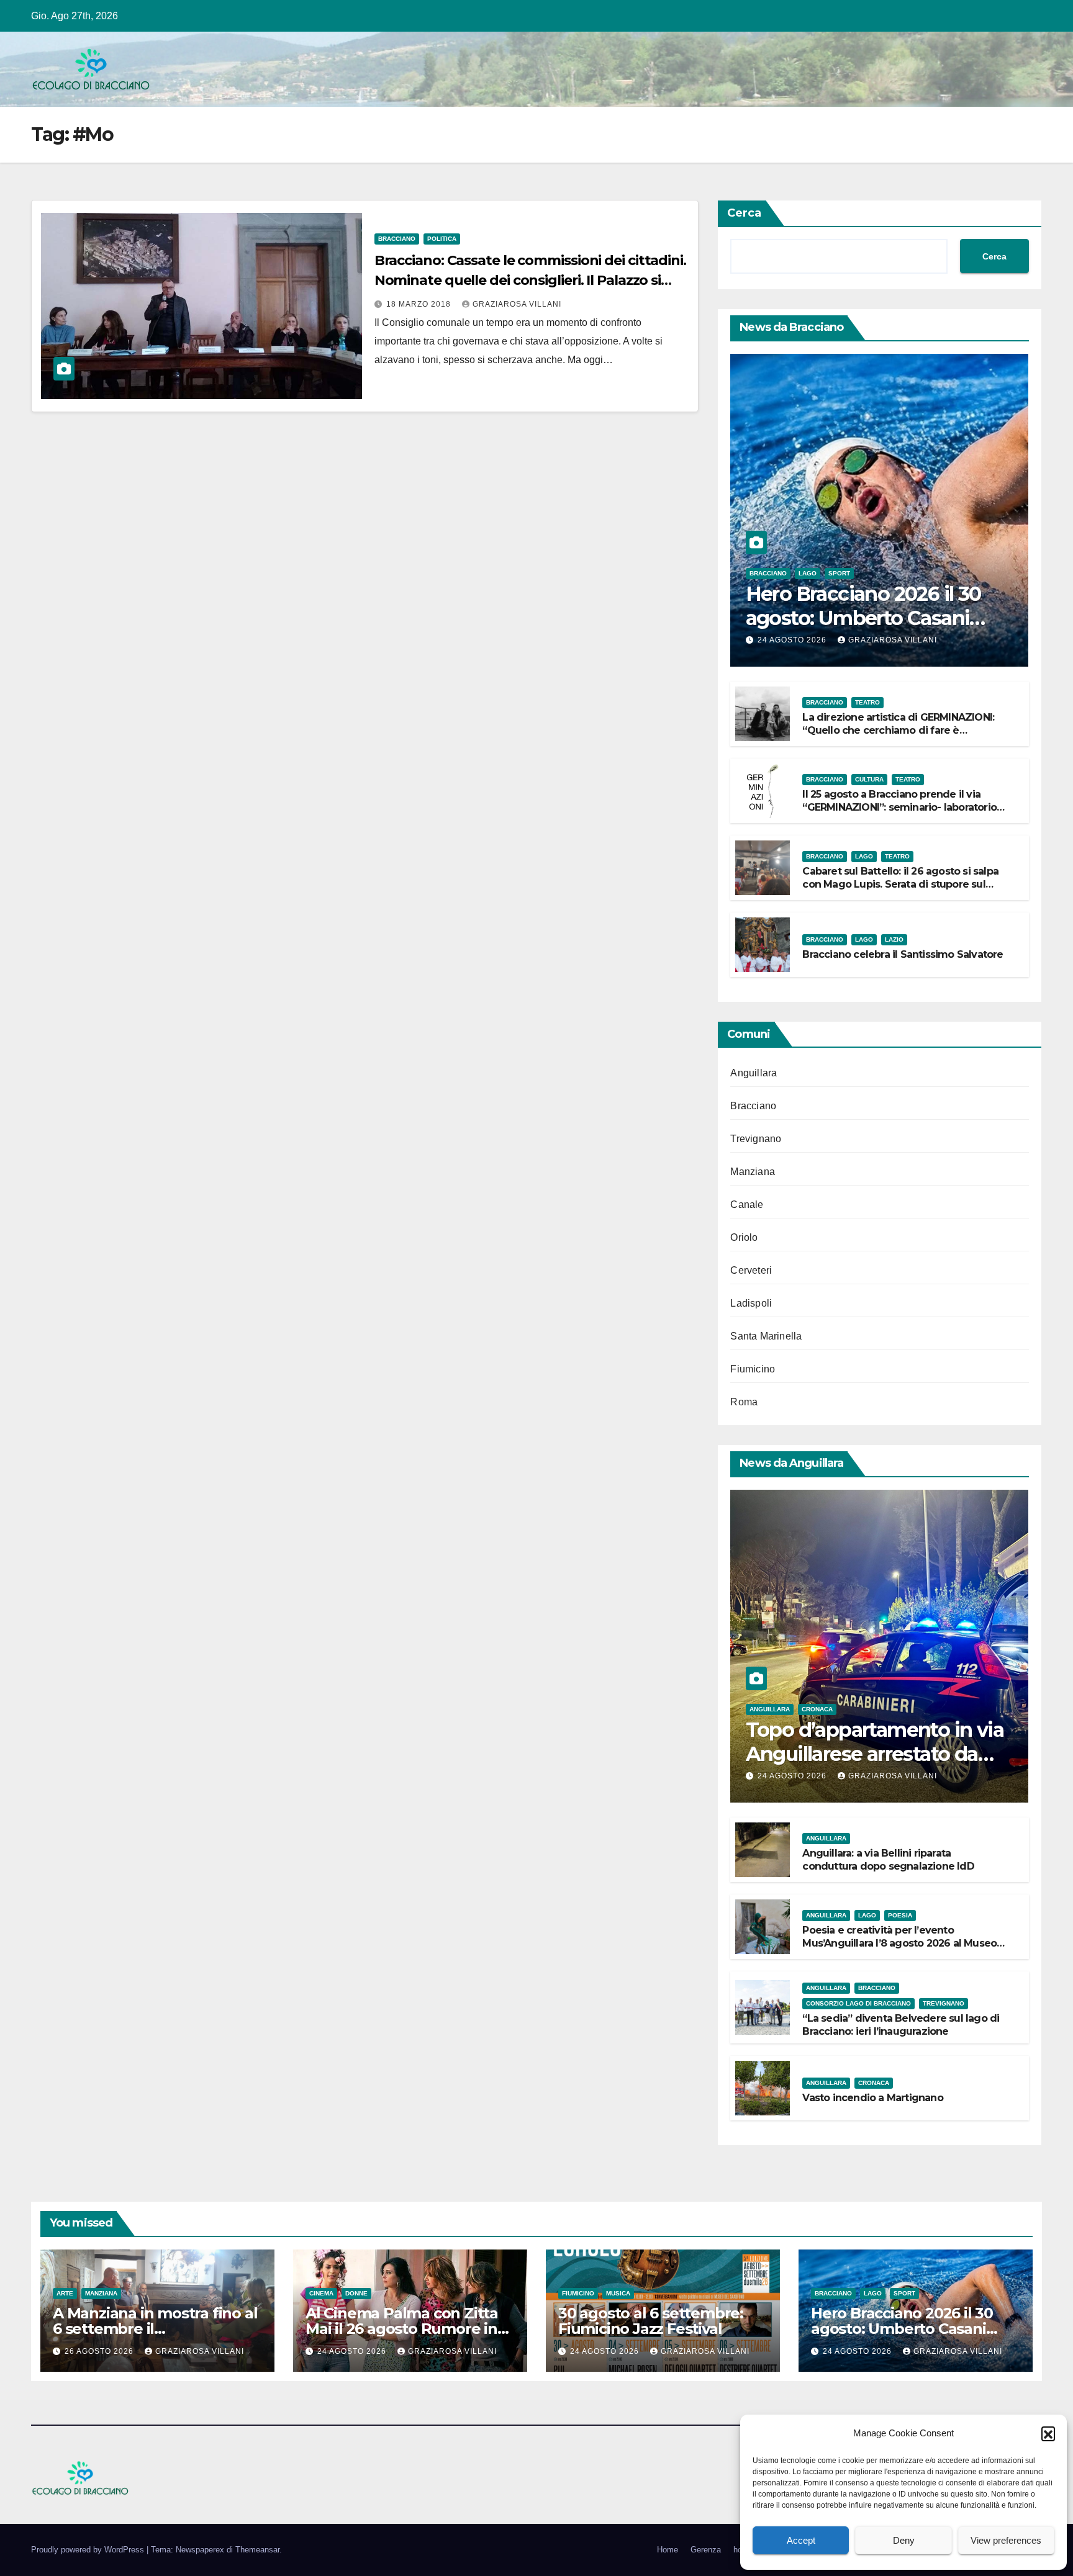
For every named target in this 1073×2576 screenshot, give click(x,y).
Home (668, 2550)
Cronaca (817, 1709)
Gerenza (706, 2550)
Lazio (894, 939)
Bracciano (397, 239)
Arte (65, 2293)
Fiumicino (753, 1369)
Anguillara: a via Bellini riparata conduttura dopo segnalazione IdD (888, 1860)
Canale (747, 1205)
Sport (839, 573)
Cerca (744, 213)
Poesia (900, 1915)
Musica (618, 2293)
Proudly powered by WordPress (89, 2550)
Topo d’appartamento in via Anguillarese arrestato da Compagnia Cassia (875, 1754)
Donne (356, 2293)
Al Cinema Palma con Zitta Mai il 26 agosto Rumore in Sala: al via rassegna (402, 2329)
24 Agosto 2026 (793, 640)
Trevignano (756, 1139)
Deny (904, 2540)
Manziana (753, 1172)
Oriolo (744, 1237)
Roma (744, 1402)
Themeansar (257, 2550)
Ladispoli (751, 1303)
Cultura (869, 779)
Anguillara (754, 1073)
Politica (442, 239)
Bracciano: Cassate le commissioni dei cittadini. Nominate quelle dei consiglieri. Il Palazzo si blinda (530, 280)
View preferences (1006, 2540)
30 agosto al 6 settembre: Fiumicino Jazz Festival (651, 2321)
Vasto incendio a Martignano (872, 2098)
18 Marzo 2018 (420, 304)
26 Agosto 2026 (100, 2351)
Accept (801, 2540)
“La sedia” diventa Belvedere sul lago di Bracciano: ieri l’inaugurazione (901, 2025)
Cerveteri (751, 1270)
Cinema (321, 2293)
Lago (808, 573)
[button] (1048, 2433)
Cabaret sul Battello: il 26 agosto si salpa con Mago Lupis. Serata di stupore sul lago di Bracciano (900, 884)
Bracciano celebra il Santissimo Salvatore (903, 954)
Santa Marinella (766, 1336)
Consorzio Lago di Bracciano (858, 2003)
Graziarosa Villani (517, 304)
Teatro (867, 702)
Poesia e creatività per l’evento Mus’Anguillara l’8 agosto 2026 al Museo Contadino (899, 1943)
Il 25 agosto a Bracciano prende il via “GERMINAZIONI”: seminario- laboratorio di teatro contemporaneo (899, 807)
